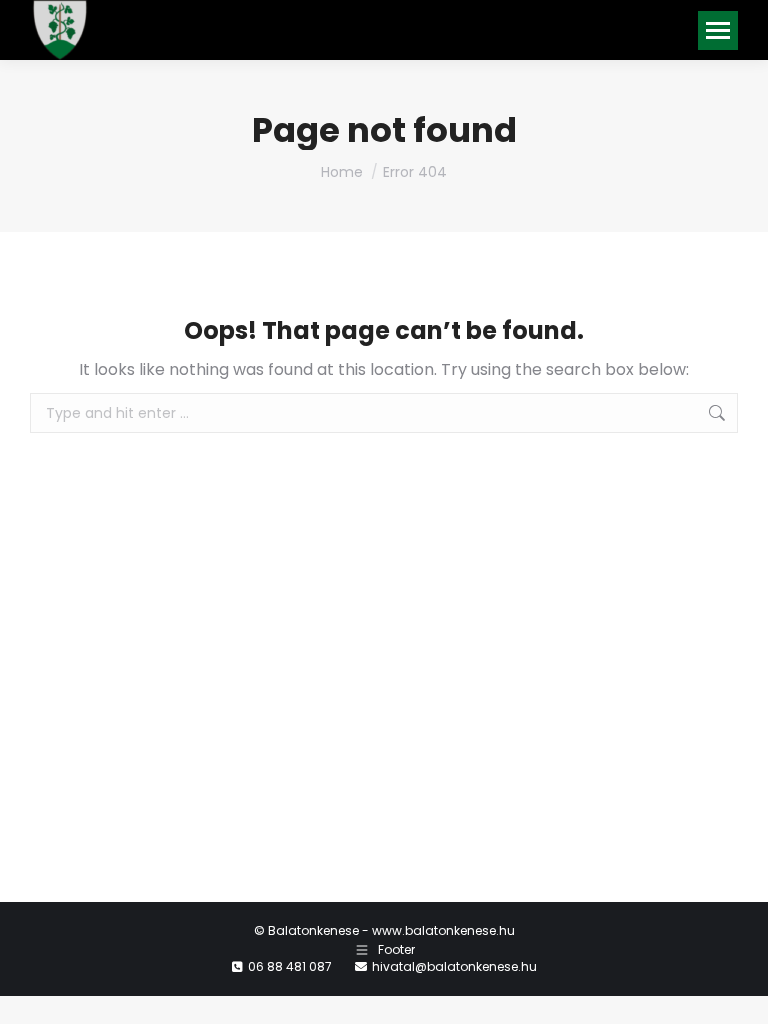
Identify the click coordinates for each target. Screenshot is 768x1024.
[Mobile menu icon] (718, 30)
